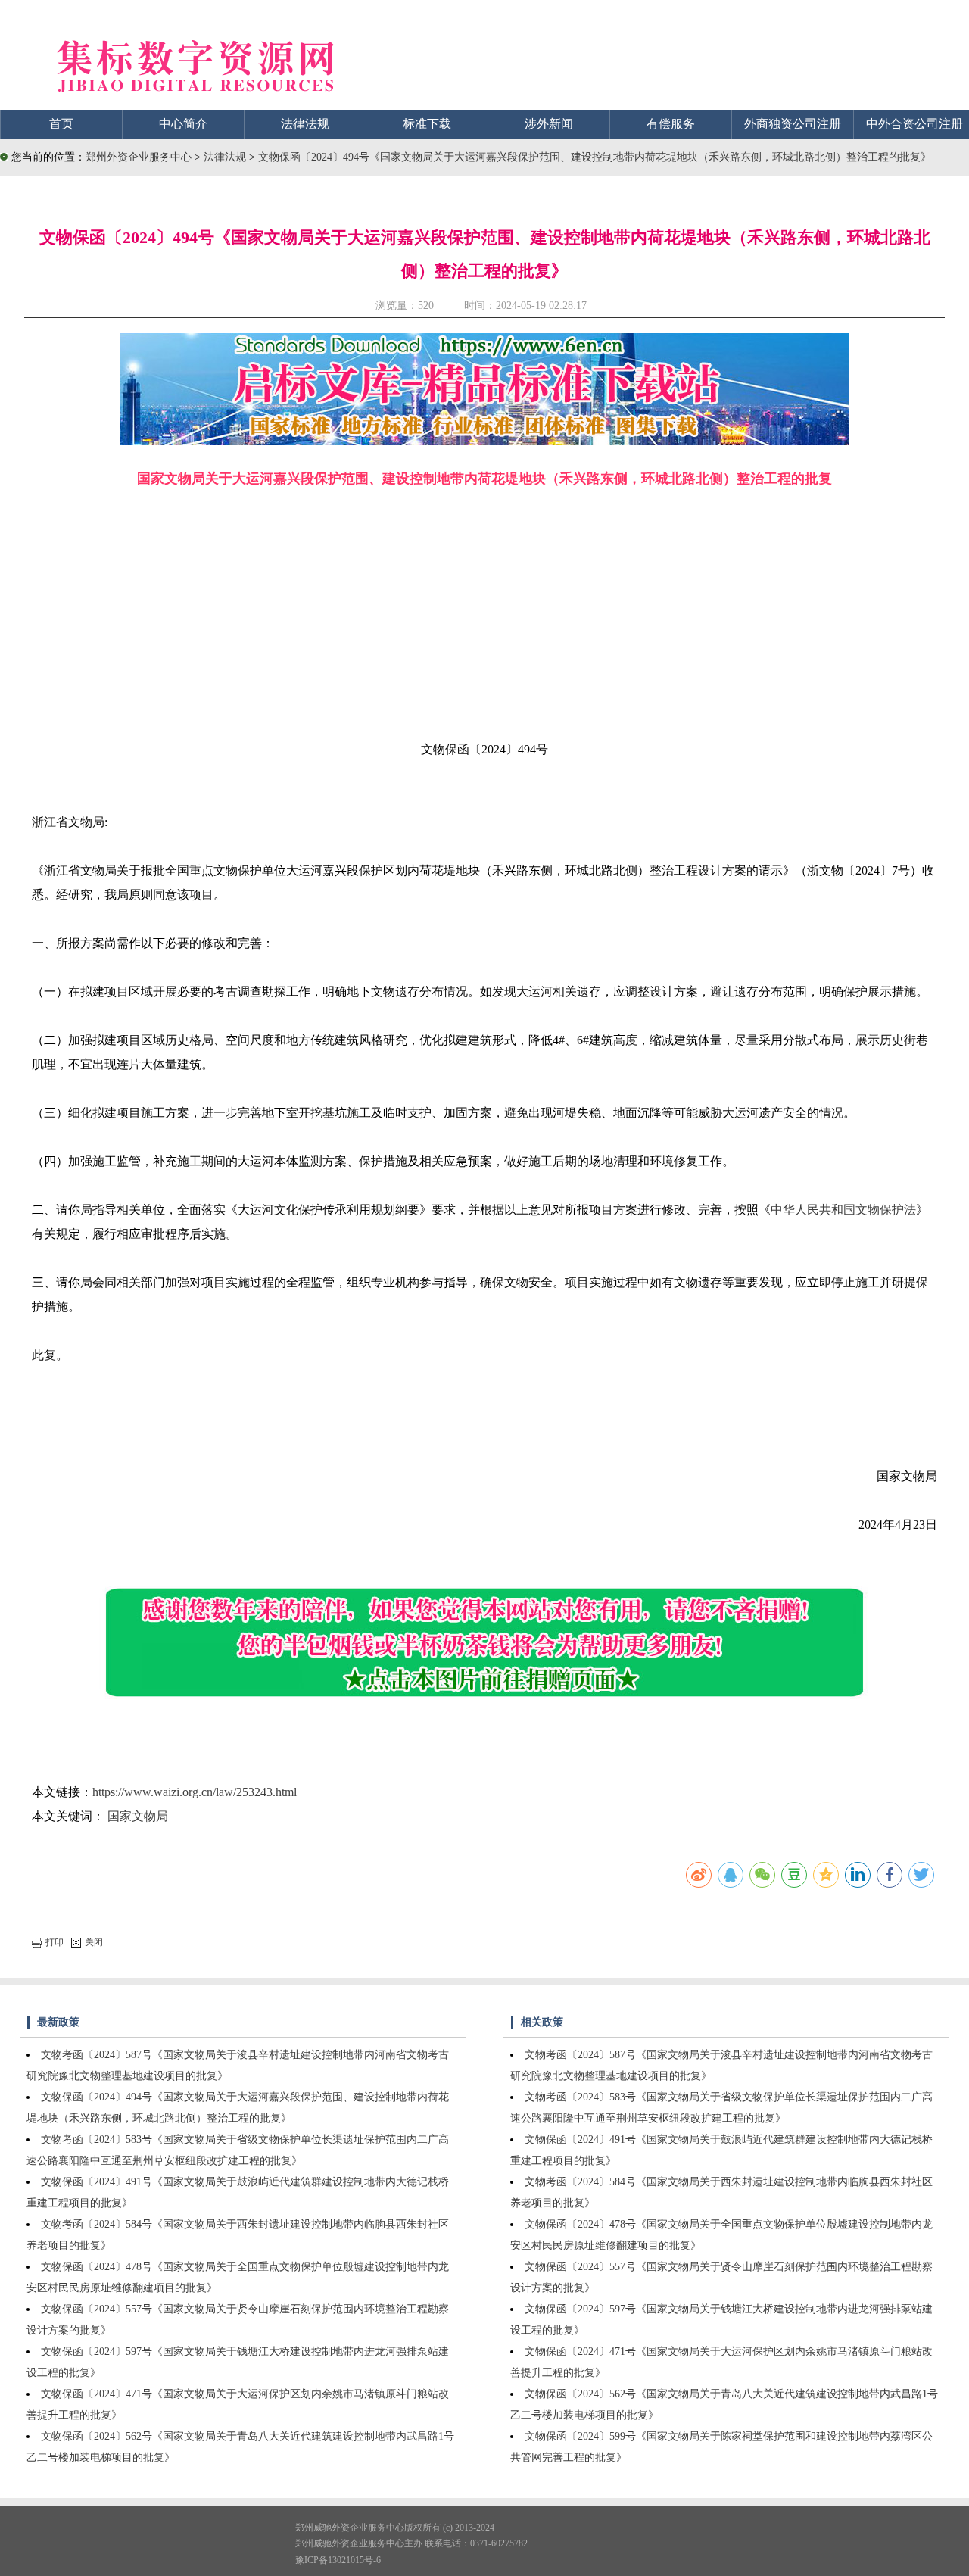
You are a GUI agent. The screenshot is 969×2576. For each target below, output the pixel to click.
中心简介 (183, 124)
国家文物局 (138, 1816)
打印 (55, 1942)
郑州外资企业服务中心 (139, 157)
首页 (61, 124)
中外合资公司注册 (914, 124)
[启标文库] (484, 441)
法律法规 (305, 124)
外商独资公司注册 (793, 124)
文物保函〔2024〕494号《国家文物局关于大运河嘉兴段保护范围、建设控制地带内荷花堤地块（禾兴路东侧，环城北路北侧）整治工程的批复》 (595, 157)
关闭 (94, 1942)
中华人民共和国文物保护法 (843, 1210)
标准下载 (427, 124)
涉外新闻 (549, 124)
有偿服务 (671, 124)
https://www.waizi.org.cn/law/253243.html (195, 1792)
